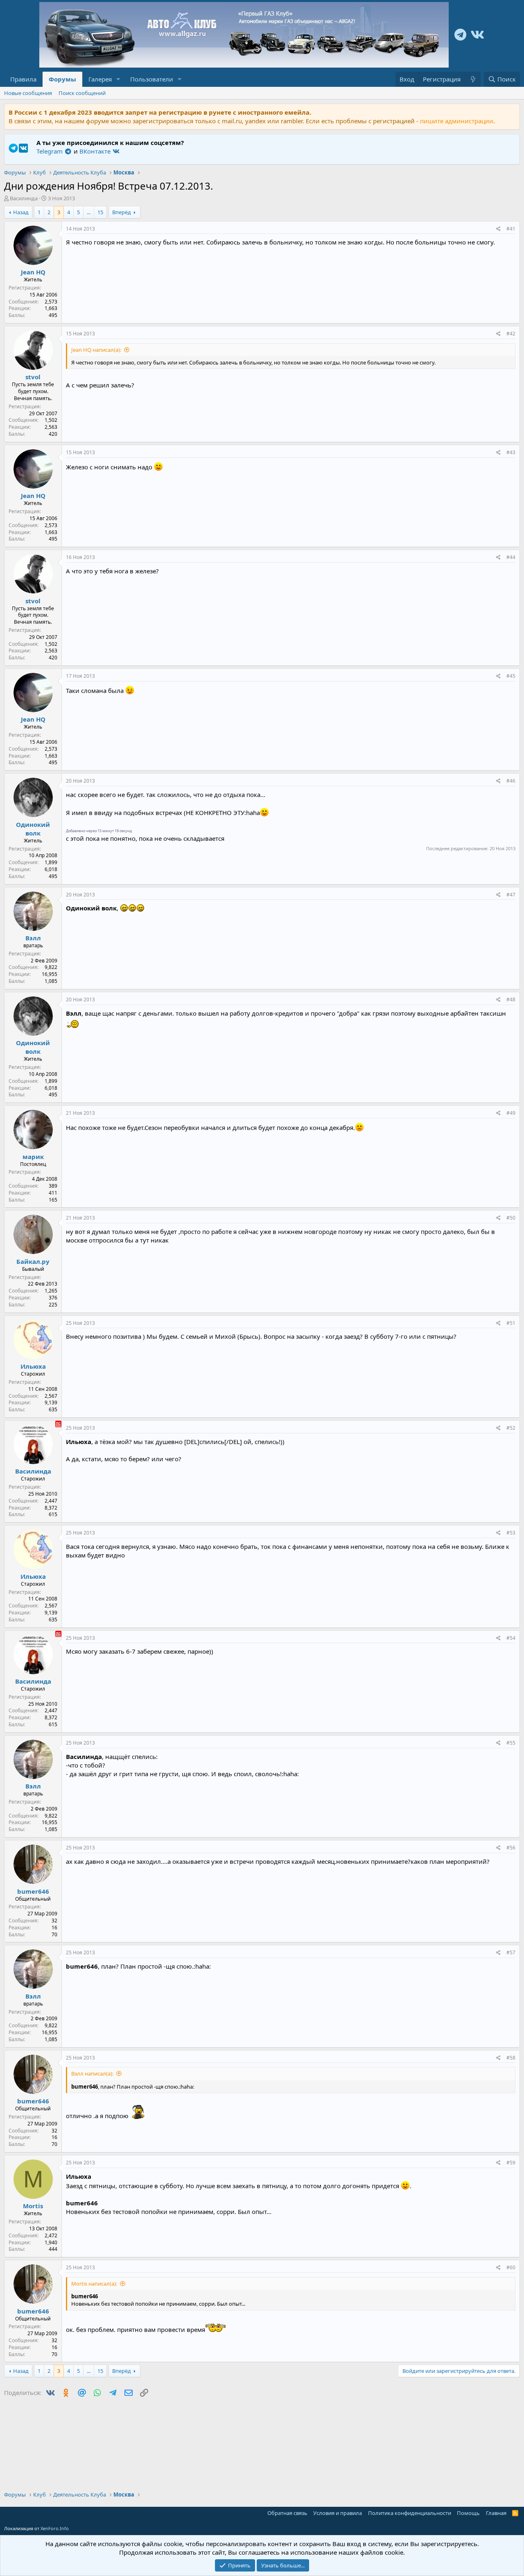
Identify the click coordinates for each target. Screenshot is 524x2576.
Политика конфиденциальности (410, 2513)
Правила (23, 79)
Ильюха (33, 1366)
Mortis (33, 2206)
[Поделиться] (498, 229)
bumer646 (33, 1891)
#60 (511, 2267)
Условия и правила (338, 2513)
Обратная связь (287, 2513)
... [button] (89, 212)
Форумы (62, 79)
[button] (118, 79)
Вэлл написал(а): (92, 2073)
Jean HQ (33, 272)
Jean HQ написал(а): (96, 350)
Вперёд (122, 212)
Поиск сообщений (82, 93)
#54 (511, 1638)
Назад (21, 212)
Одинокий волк (33, 829)
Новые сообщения (28, 93)
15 (100, 212)
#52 (511, 1428)
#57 (511, 1952)
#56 (511, 1848)
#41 (511, 229)
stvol (33, 377)
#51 (511, 1323)
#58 (511, 2058)
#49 (511, 1113)
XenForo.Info (55, 2528)
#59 (511, 2163)
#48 (511, 999)
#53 (511, 1533)
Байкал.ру (33, 1261)
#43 (511, 452)
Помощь (468, 2513)
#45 (511, 676)
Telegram (50, 151)
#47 (511, 895)
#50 (511, 1218)
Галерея (100, 79)
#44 (511, 557)
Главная (496, 2513)
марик (33, 1157)
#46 (511, 781)
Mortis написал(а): (94, 2284)
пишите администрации (457, 121)
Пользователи (152, 79)
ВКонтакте (96, 151)
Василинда (24, 198)
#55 (511, 1743)
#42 (511, 334)
